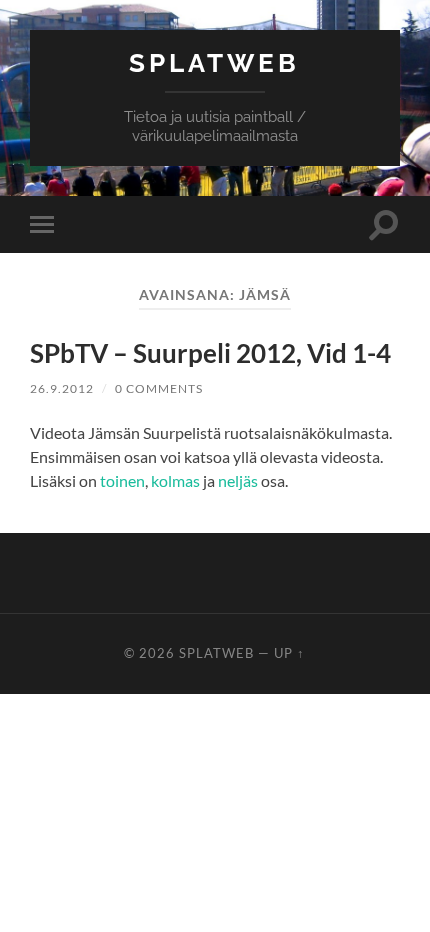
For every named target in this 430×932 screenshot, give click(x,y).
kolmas (175, 480)
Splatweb (214, 62)
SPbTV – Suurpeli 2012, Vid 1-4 (210, 353)
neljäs (238, 480)
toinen (122, 480)
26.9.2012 (62, 388)
